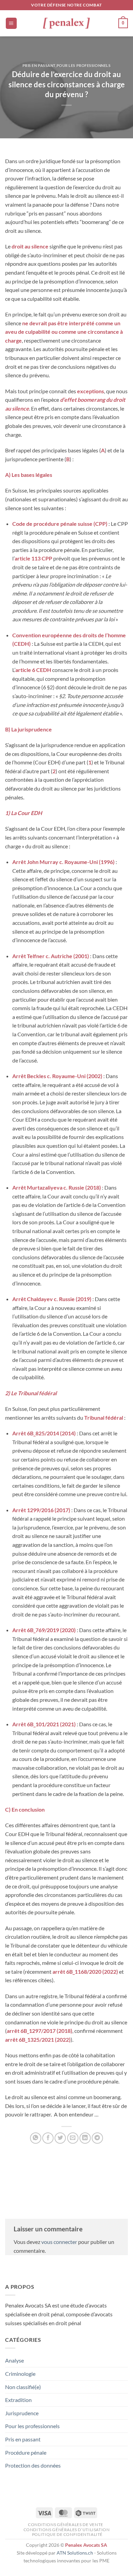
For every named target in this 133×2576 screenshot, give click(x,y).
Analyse (14, 2360)
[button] (11, 23)
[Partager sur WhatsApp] (36, 2138)
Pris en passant (39, 65)
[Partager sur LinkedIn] (85, 2138)
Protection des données (33, 2465)
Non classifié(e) (23, 2387)
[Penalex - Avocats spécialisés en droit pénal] (66, 23)
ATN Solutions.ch (75, 2553)
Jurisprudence (22, 2413)
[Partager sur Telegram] (97, 2138)
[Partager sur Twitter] (60, 2138)
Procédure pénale (26, 2452)
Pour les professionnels (84, 65)
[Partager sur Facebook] (48, 2138)
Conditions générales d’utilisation (67, 2530)
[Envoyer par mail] (73, 2138)
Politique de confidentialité (67, 2534)
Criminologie (20, 2374)
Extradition (18, 2400)
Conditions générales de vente (66, 2525)
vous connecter (59, 2242)
